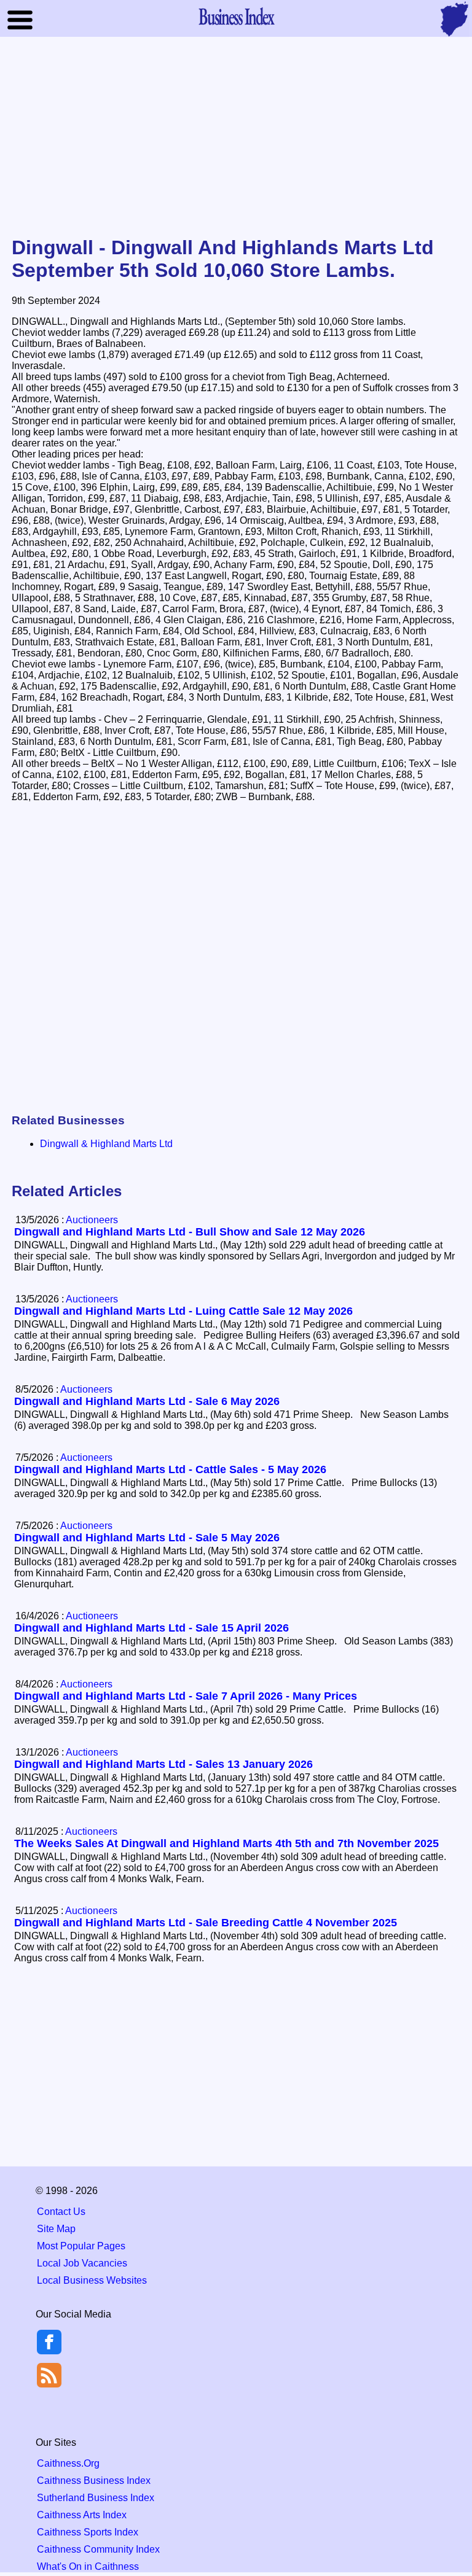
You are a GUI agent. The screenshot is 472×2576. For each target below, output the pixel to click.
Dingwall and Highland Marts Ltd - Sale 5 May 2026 (147, 1538)
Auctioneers (92, 1220)
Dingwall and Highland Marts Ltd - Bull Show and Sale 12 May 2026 (190, 1232)
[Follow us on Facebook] (49, 2351)
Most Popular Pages (81, 2246)
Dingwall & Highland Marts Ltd (106, 1144)
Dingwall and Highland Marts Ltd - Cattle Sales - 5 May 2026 (170, 1469)
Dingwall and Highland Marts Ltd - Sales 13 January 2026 (163, 1764)
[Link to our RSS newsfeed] (49, 2374)
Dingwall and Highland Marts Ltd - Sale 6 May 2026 (147, 1401)
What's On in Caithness (88, 2566)
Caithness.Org (68, 2463)
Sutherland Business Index (96, 2498)
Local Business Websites (92, 2280)
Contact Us (61, 2212)
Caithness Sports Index (88, 2532)
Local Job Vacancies (82, 2263)
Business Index (236, 16)
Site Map (56, 2229)
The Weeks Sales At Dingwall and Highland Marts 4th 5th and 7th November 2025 (226, 1843)
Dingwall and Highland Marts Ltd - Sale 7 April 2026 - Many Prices (186, 1696)
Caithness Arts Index (82, 2515)
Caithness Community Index (98, 2549)
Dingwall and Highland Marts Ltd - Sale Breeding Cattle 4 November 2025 (206, 1923)
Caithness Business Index (94, 2481)
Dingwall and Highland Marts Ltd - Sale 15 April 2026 (151, 1628)
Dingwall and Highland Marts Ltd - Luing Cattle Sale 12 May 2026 (183, 1311)
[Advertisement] (236, 138)
